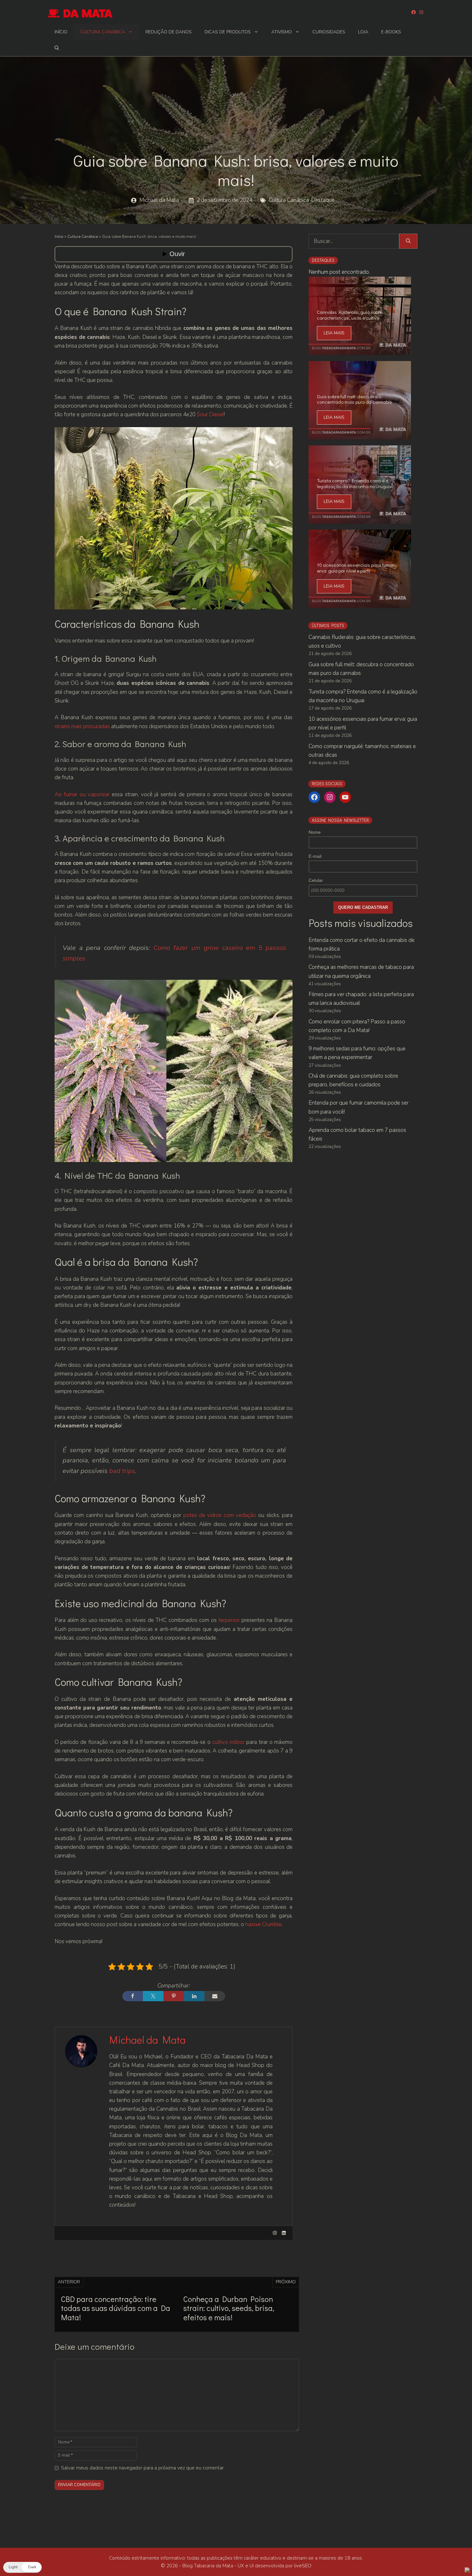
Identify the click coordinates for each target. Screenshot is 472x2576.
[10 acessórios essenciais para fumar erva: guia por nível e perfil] (360, 604)
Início (61, 32)
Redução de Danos (169, 32)
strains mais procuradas (82, 726)
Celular (316, 880)
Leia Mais (334, 333)
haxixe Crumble (263, 1924)
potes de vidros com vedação (220, 1515)
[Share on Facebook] (133, 1996)
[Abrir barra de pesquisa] (57, 48)
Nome (315, 832)
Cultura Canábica (103, 32)
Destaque (323, 200)
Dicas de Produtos (228, 32)
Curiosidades (329, 32)
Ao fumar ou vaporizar (82, 794)
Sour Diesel (210, 414)
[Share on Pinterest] (174, 1996)
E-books (391, 32)
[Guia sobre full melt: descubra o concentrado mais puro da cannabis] (360, 435)
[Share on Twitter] (153, 1996)
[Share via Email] (215, 1996)
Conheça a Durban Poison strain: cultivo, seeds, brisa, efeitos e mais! (229, 2308)
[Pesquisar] (408, 241)
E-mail (315, 856)
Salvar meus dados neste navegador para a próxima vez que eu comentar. (143, 2468)
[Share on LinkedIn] (194, 1996)
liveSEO (303, 2566)
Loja (363, 32)
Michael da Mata (159, 200)
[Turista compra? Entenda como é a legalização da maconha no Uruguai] (360, 519)
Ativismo (282, 32)
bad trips (121, 1471)
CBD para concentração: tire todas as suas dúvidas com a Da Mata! (116, 2308)
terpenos (229, 1620)
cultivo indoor (228, 1742)
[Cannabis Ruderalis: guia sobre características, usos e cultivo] (360, 351)
